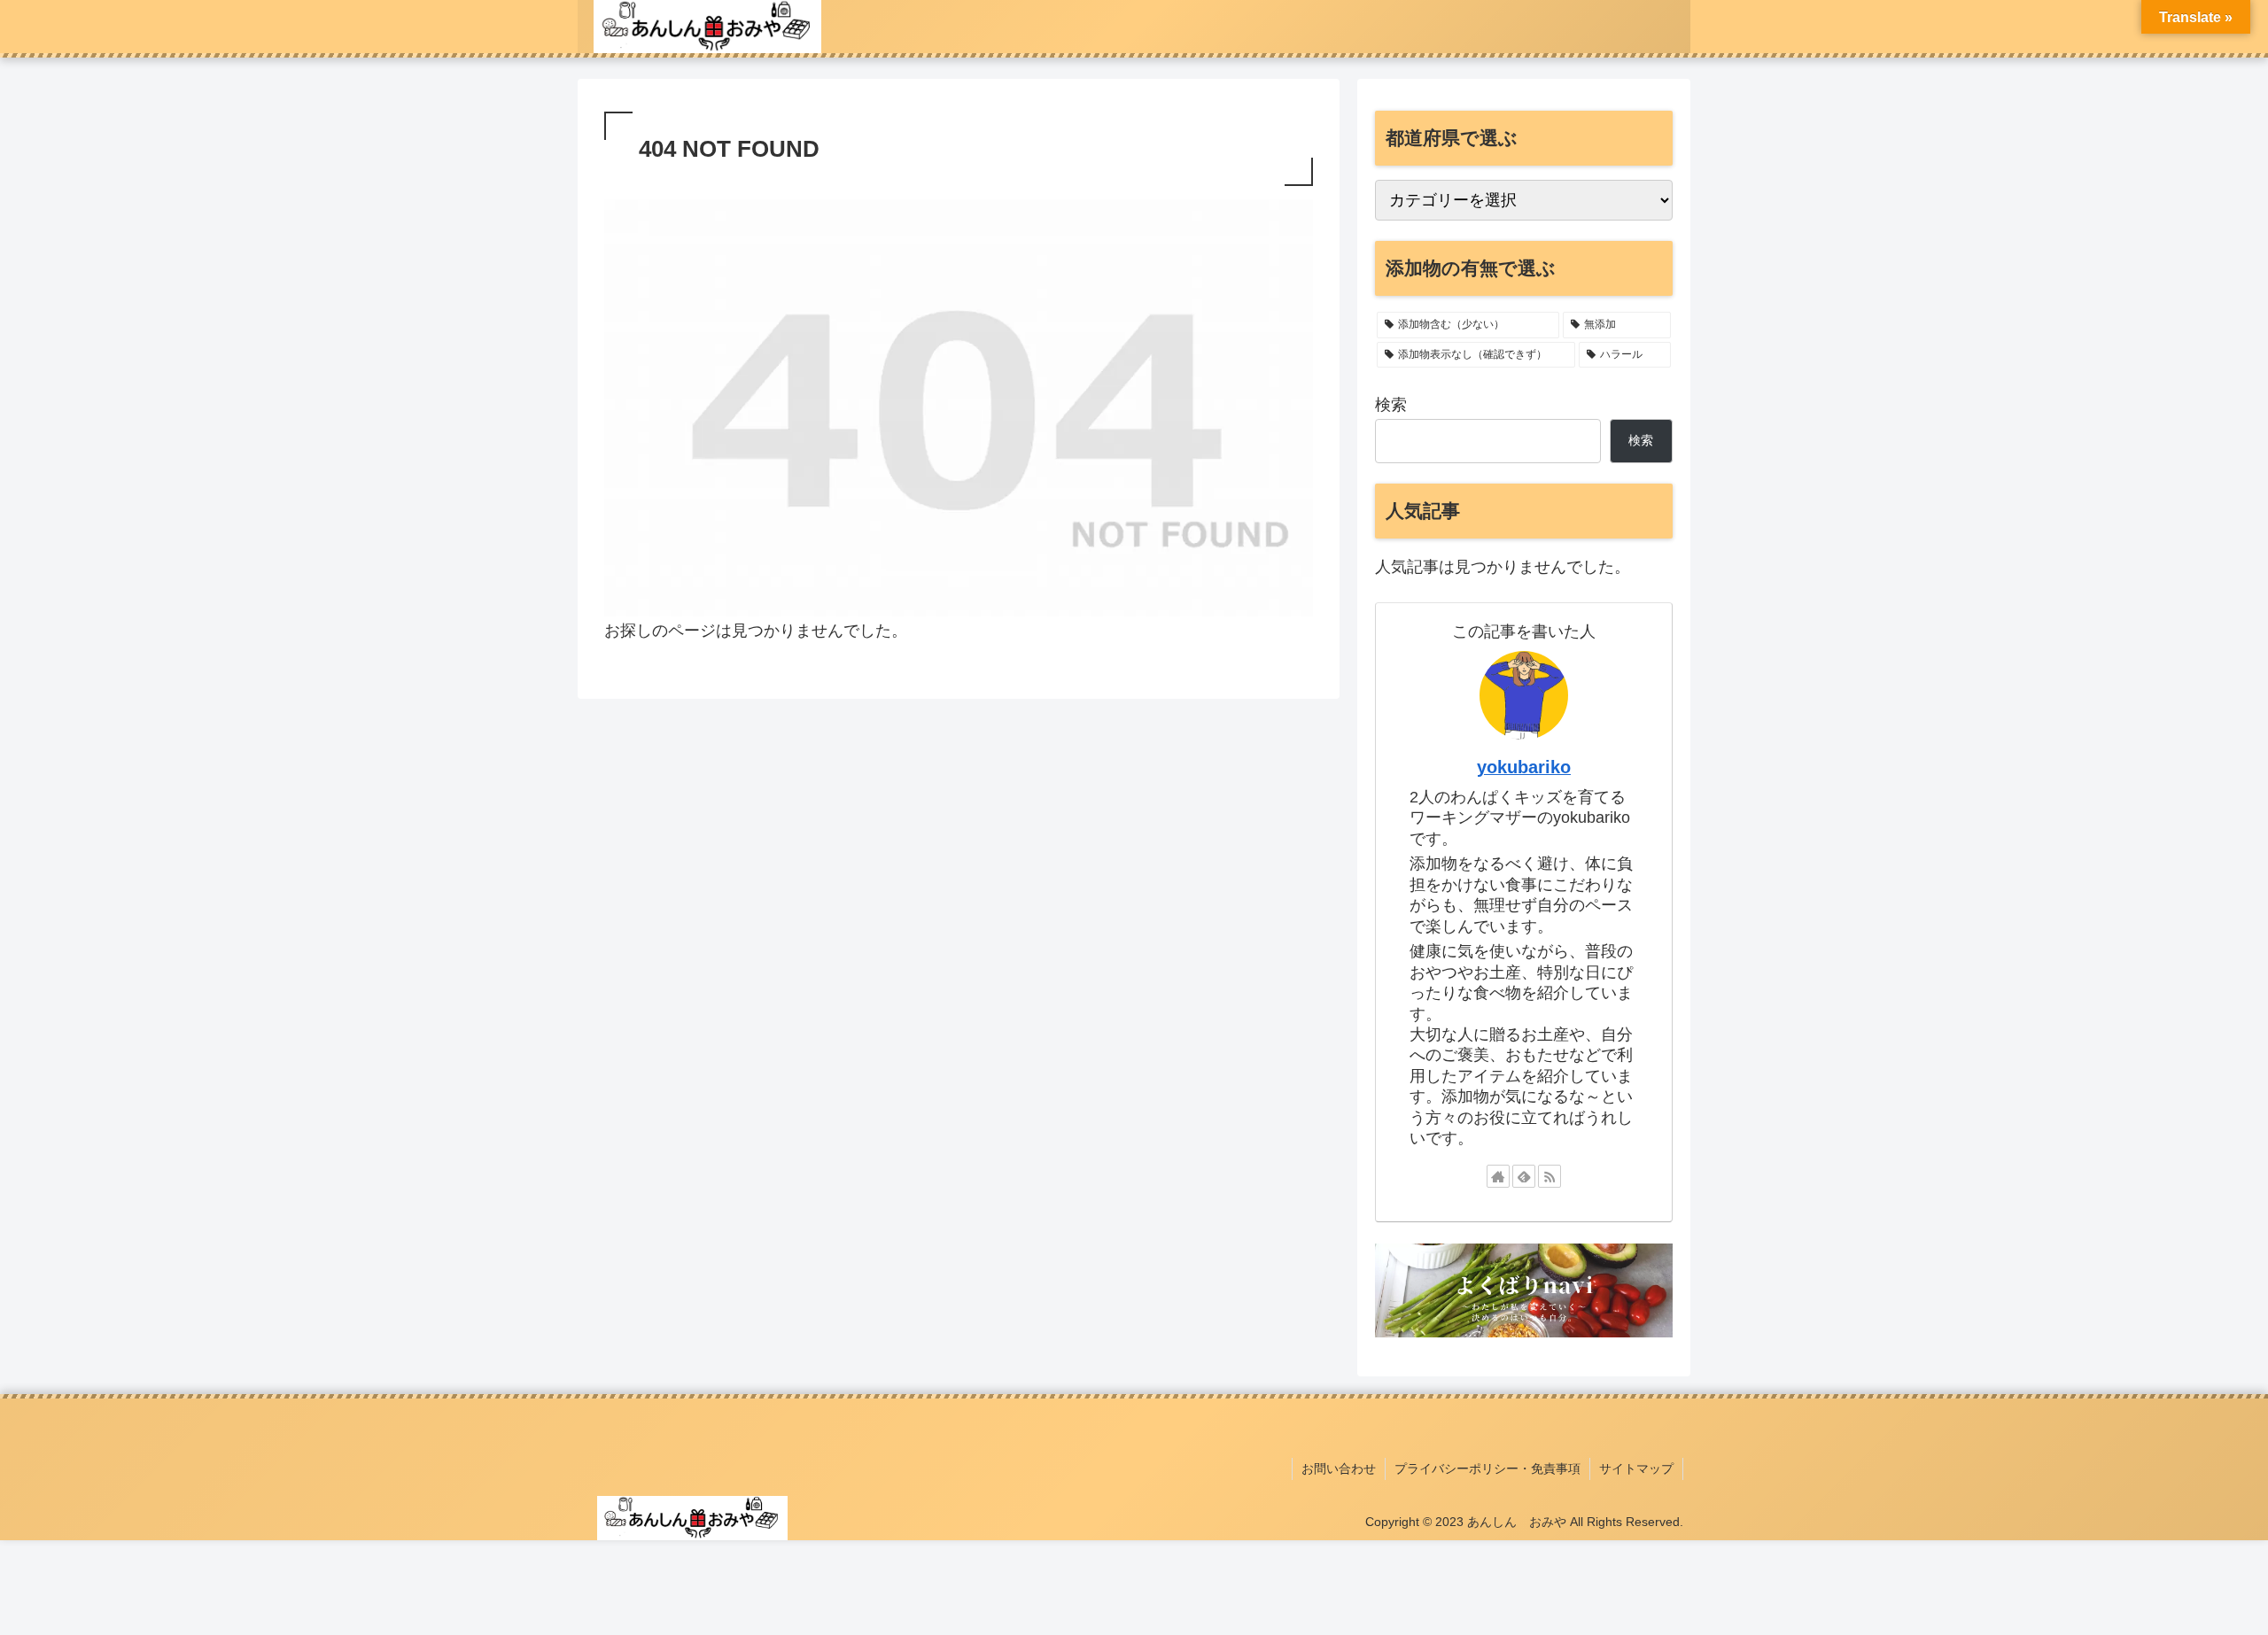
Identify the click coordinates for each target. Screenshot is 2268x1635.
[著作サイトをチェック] (1498, 1176)
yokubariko (1524, 767)
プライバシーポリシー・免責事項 (1487, 1468)
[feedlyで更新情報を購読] (1524, 1176)
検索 (1391, 405)
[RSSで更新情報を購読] (1550, 1176)
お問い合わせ (1339, 1468)
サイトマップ (1636, 1468)
